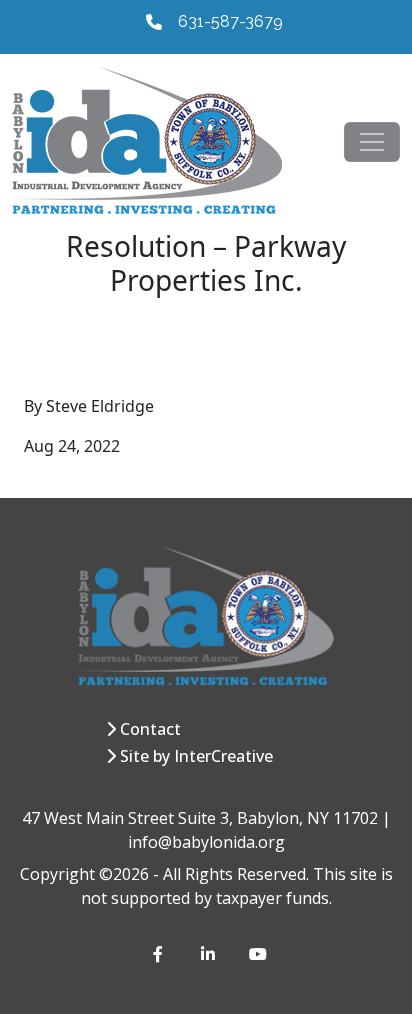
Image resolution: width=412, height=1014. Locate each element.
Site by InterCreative (196, 756)
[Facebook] (161, 954)
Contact (150, 729)
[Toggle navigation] (372, 142)
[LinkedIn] (209, 954)
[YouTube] (257, 954)
